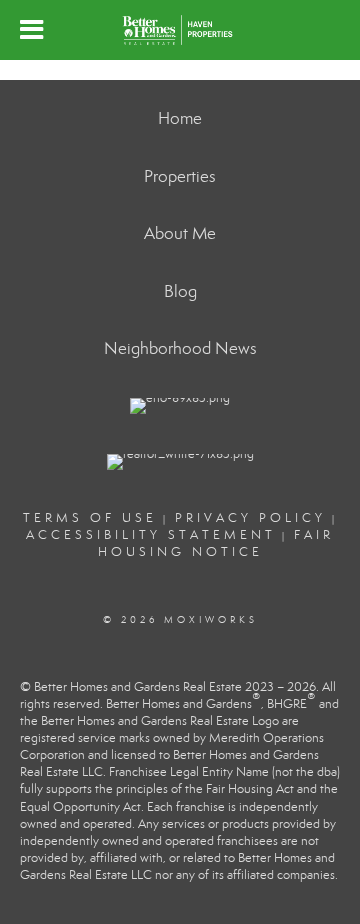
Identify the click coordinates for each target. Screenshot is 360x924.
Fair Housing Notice (216, 543)
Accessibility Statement (151, 535)
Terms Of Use (90, 518)
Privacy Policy (250, 518)
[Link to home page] (179, 30)
